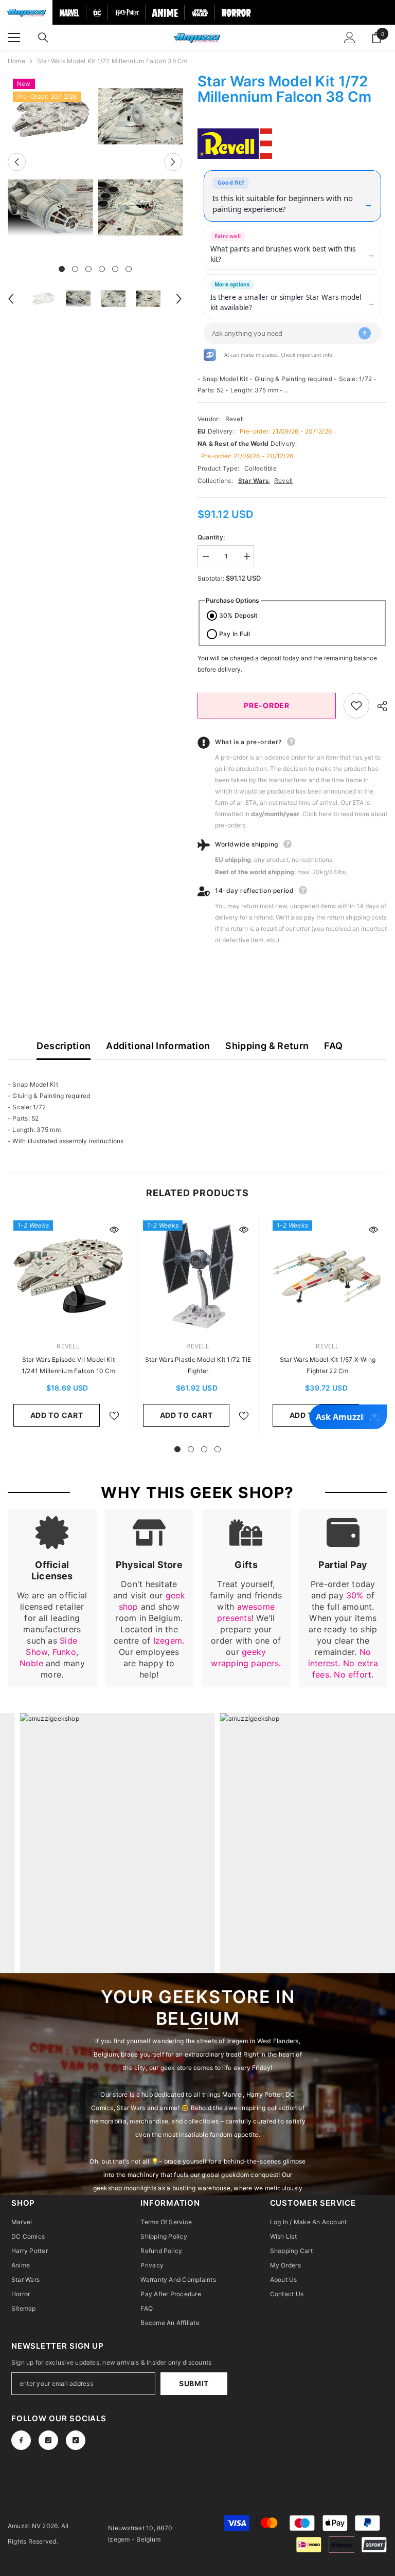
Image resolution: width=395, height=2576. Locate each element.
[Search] (43, 38)
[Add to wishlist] (356, 706)
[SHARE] (378, 706)
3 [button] (88, 269)
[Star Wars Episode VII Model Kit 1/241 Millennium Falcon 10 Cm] (68, 1275)
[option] (50, 162)
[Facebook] (21, 2440)
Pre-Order (266, 705)
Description (64, 1046)
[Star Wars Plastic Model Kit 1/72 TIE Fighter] (198, 1275)
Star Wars (254, 481)
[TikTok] (76, 2440)
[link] (52, 1598)
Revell (235, 419)
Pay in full (235, 634)
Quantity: (211, 537)
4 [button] (102, 269)
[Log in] (350, 38)
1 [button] (62, 269)
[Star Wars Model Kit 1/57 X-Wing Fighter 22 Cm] (328, 1275)
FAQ (333, 1046)
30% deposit (238, 615)
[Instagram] (48, 2440)
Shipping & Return (267, 1046)
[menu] (14, 38)
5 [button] (115, 269)
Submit (194, 2383)
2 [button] (75, 269)
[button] (17, 162)
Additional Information (158, 1046)
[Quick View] (114, 1230)
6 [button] (129, 269)
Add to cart (57, 1415)
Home (16, 61)
